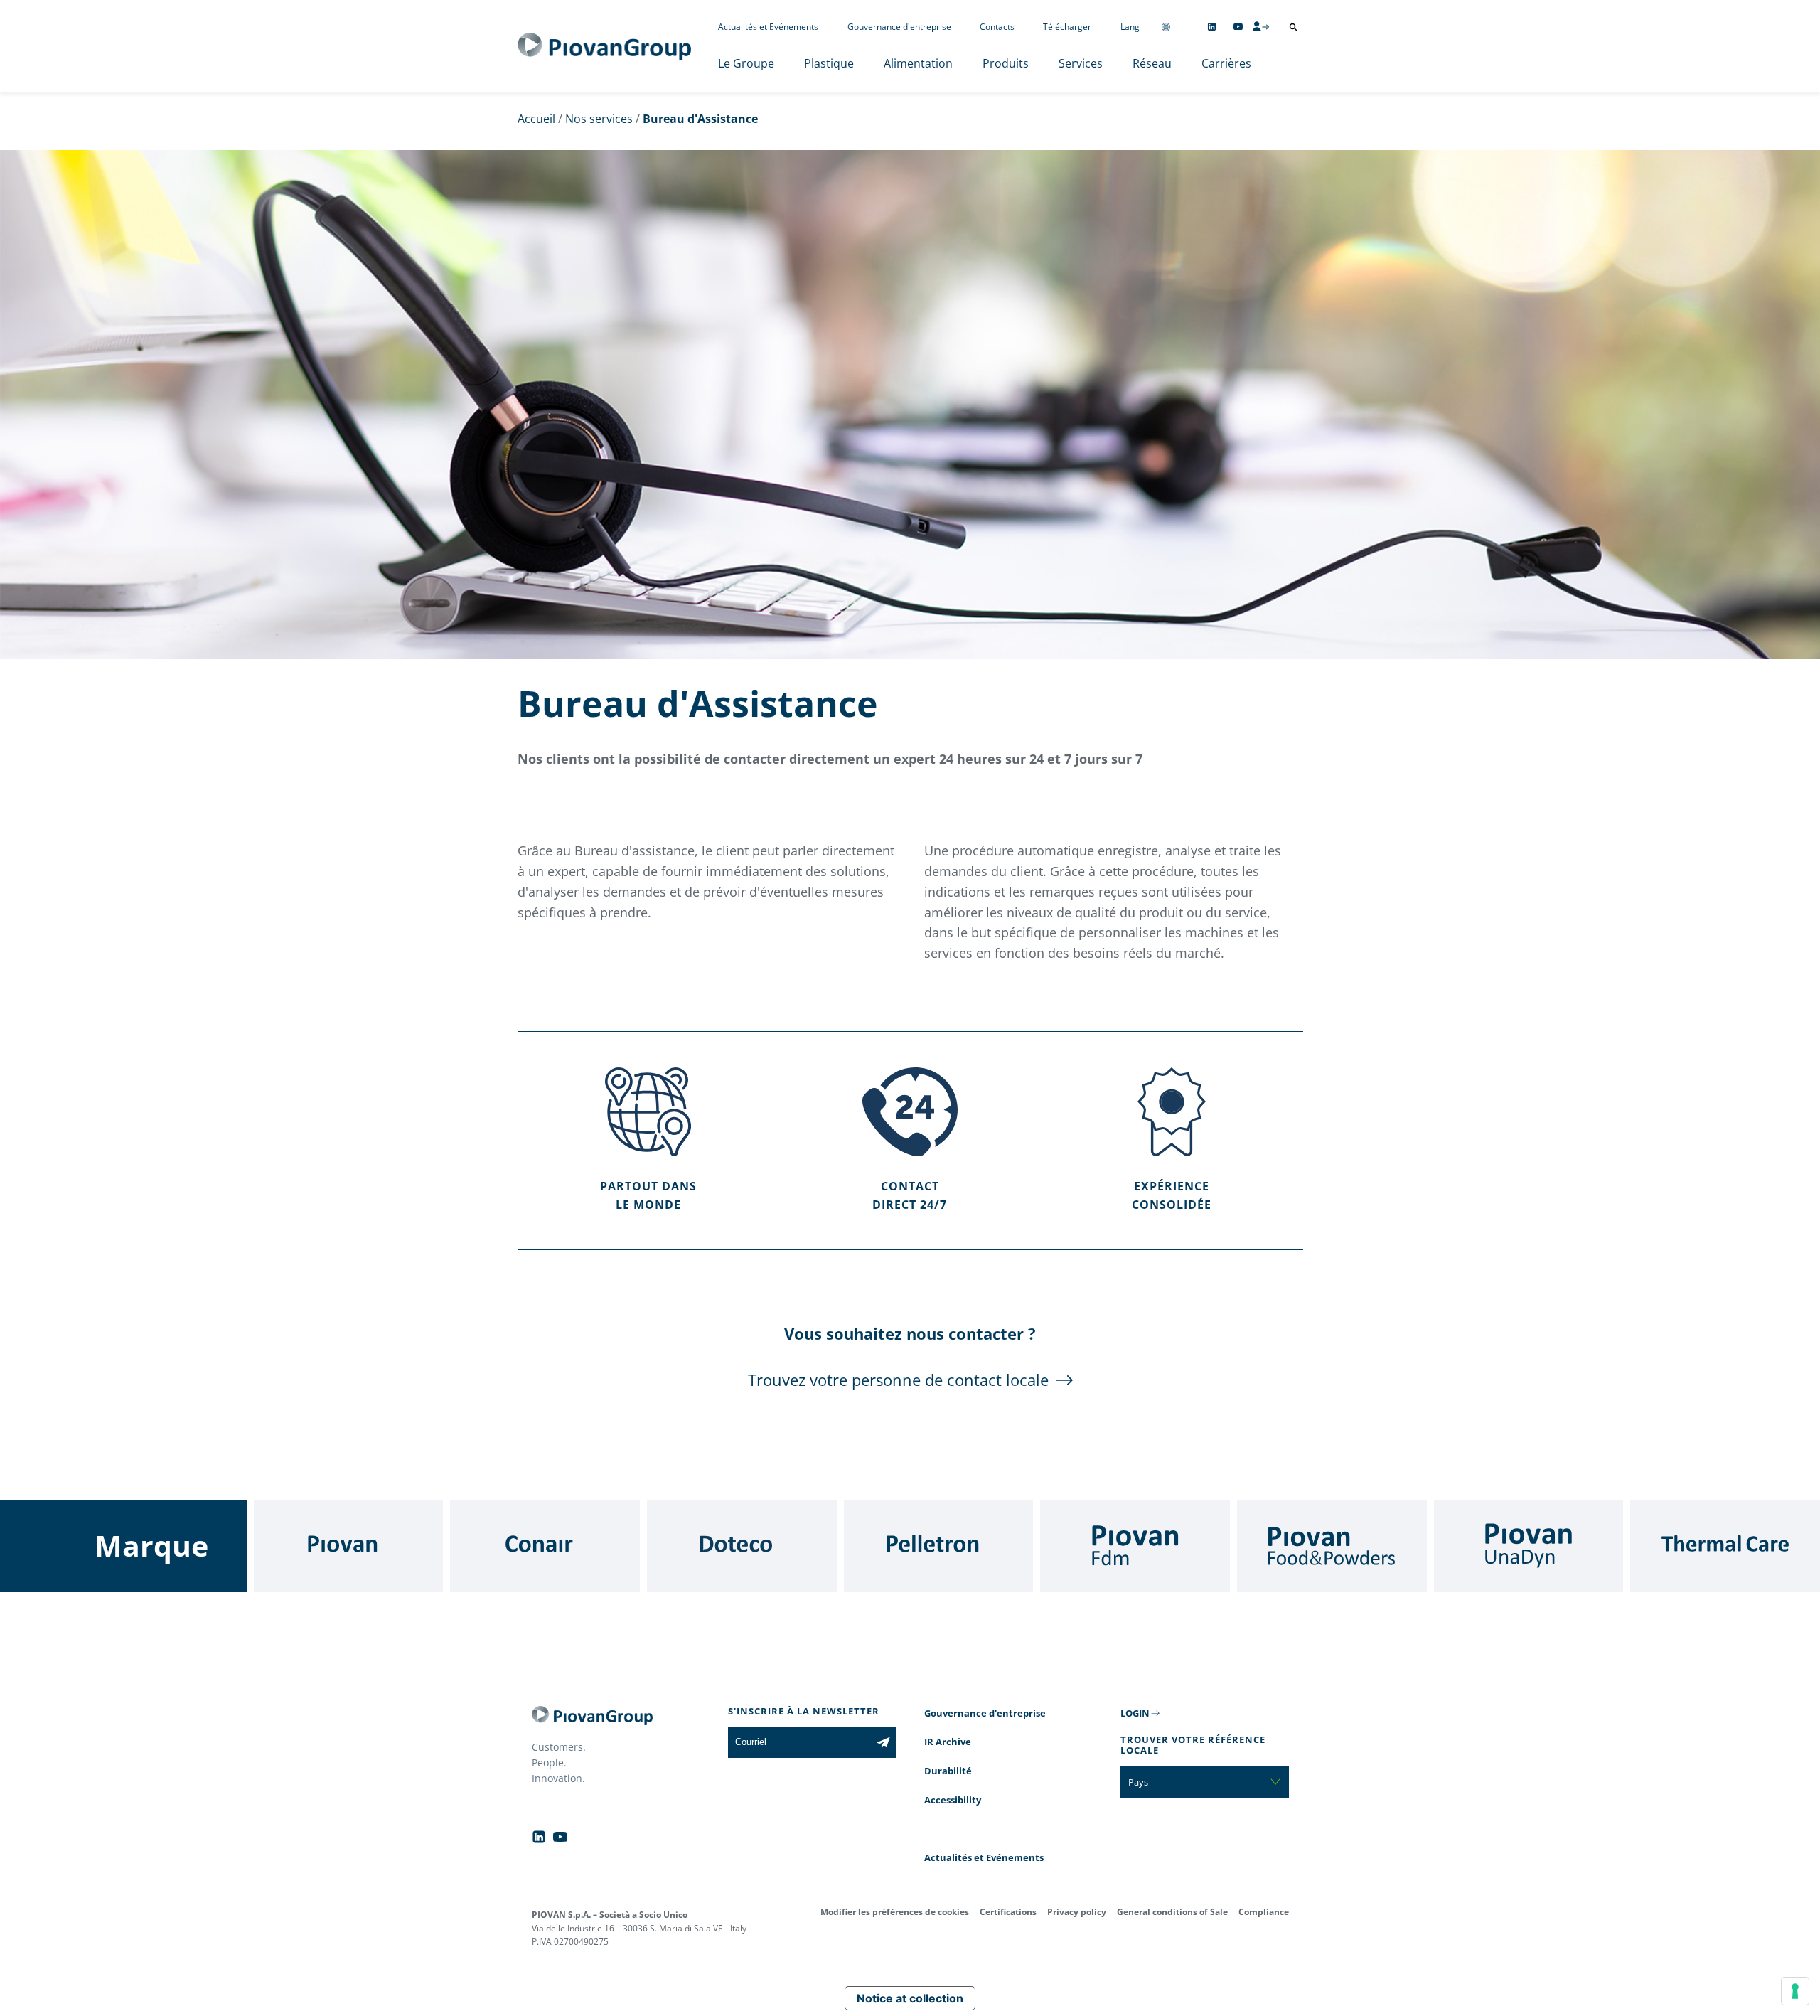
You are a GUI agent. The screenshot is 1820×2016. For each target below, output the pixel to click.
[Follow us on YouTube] (1238, 27)
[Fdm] (1135, 1546)
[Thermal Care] (1725, 1546)
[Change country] (1166, 27)
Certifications (1008, 1912)
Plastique (829, 63)
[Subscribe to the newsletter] (883, 1742)
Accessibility (953, 1800)
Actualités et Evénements (768, 27)
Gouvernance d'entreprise (899, 27)
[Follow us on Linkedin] (1212, 27)
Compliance (1264, 1912)
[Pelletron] (939, 1546)
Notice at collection (910, 1998)
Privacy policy (1077, 1912)
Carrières (1226, 63)
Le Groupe (746, 63)
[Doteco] (742, 1546)
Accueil (536, 119)
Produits (1006, 63)
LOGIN (1135, 1713)
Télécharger (1067, 27)
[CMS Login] (1260, 26)
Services (1081, 63)
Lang (1130, 27)
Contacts (997, 27)
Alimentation (918, 63)
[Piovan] (349, 1546)
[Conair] (545, 1546)
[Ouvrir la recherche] (1293, 27)
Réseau (1152, 63)
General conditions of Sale (1172, 1912)
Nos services (599, 119)
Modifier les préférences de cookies (895, 1912)
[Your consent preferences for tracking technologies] (1795, 1991)
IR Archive (948, 1742)
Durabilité (948, 1771)
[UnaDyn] (1529, 1546)
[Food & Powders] (1332, 1546)
